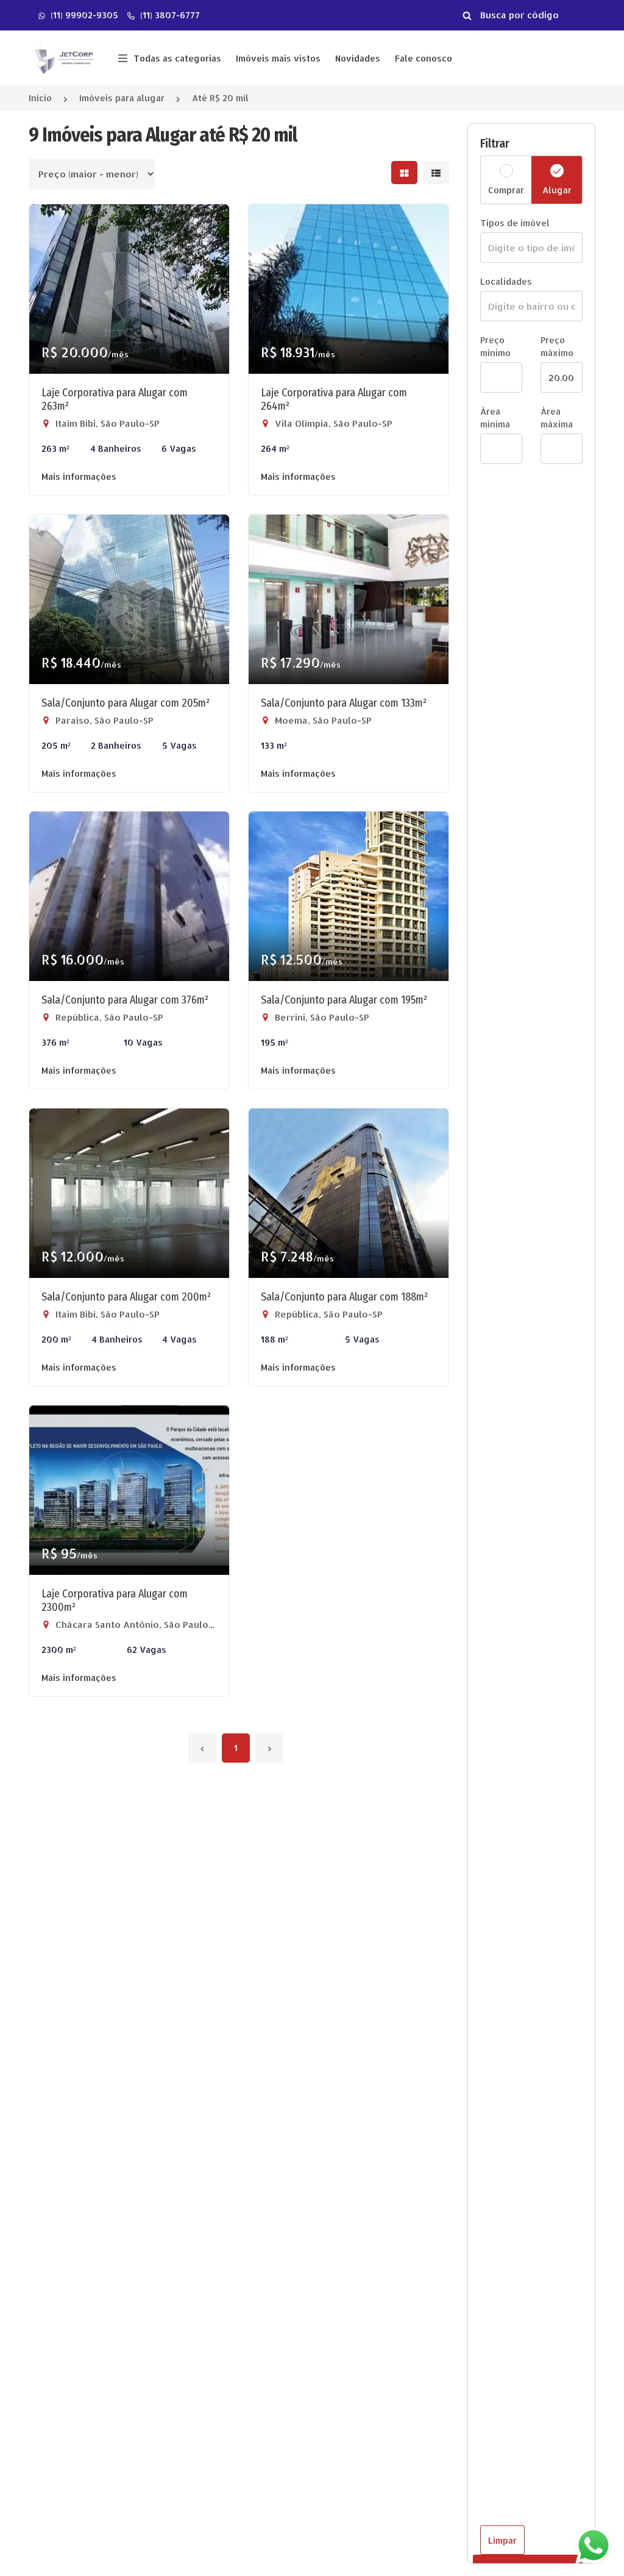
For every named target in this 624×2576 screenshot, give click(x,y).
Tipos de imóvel (515, 223)
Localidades (506, 281)
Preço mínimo (495, 346)
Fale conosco (424, 58)
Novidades (358, 58)
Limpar (502, 2540)
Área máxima (557, 418)
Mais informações (79, 476)
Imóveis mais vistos (278, 58)
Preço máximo (557, 346)
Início (40, 98)
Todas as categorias (177, 58)
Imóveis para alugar (122, 98)
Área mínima (495, 418)
